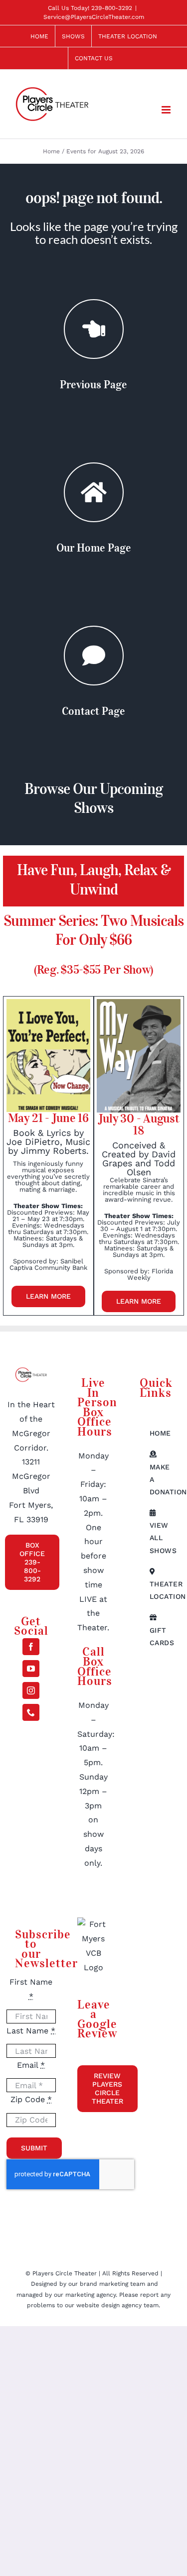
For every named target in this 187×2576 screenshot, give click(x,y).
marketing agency (91, 2295)
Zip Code (31, 2099)
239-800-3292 (112, 8)
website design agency (110, 2305)
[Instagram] (31, 1690)
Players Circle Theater (65, 2273)
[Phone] (31, 1712)
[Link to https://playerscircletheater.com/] (94, 492)
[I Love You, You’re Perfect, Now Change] (48, 1003)
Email (31, 2065)
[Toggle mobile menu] (167, 110)
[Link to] (94, 329)
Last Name (31, 2031)
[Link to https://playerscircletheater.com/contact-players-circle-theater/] (94, 656)
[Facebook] (31, 1647)
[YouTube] (31, 1669)
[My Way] (139, 1003)
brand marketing (105, 2284)
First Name (31, 1989)
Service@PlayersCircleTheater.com (94, 17)
